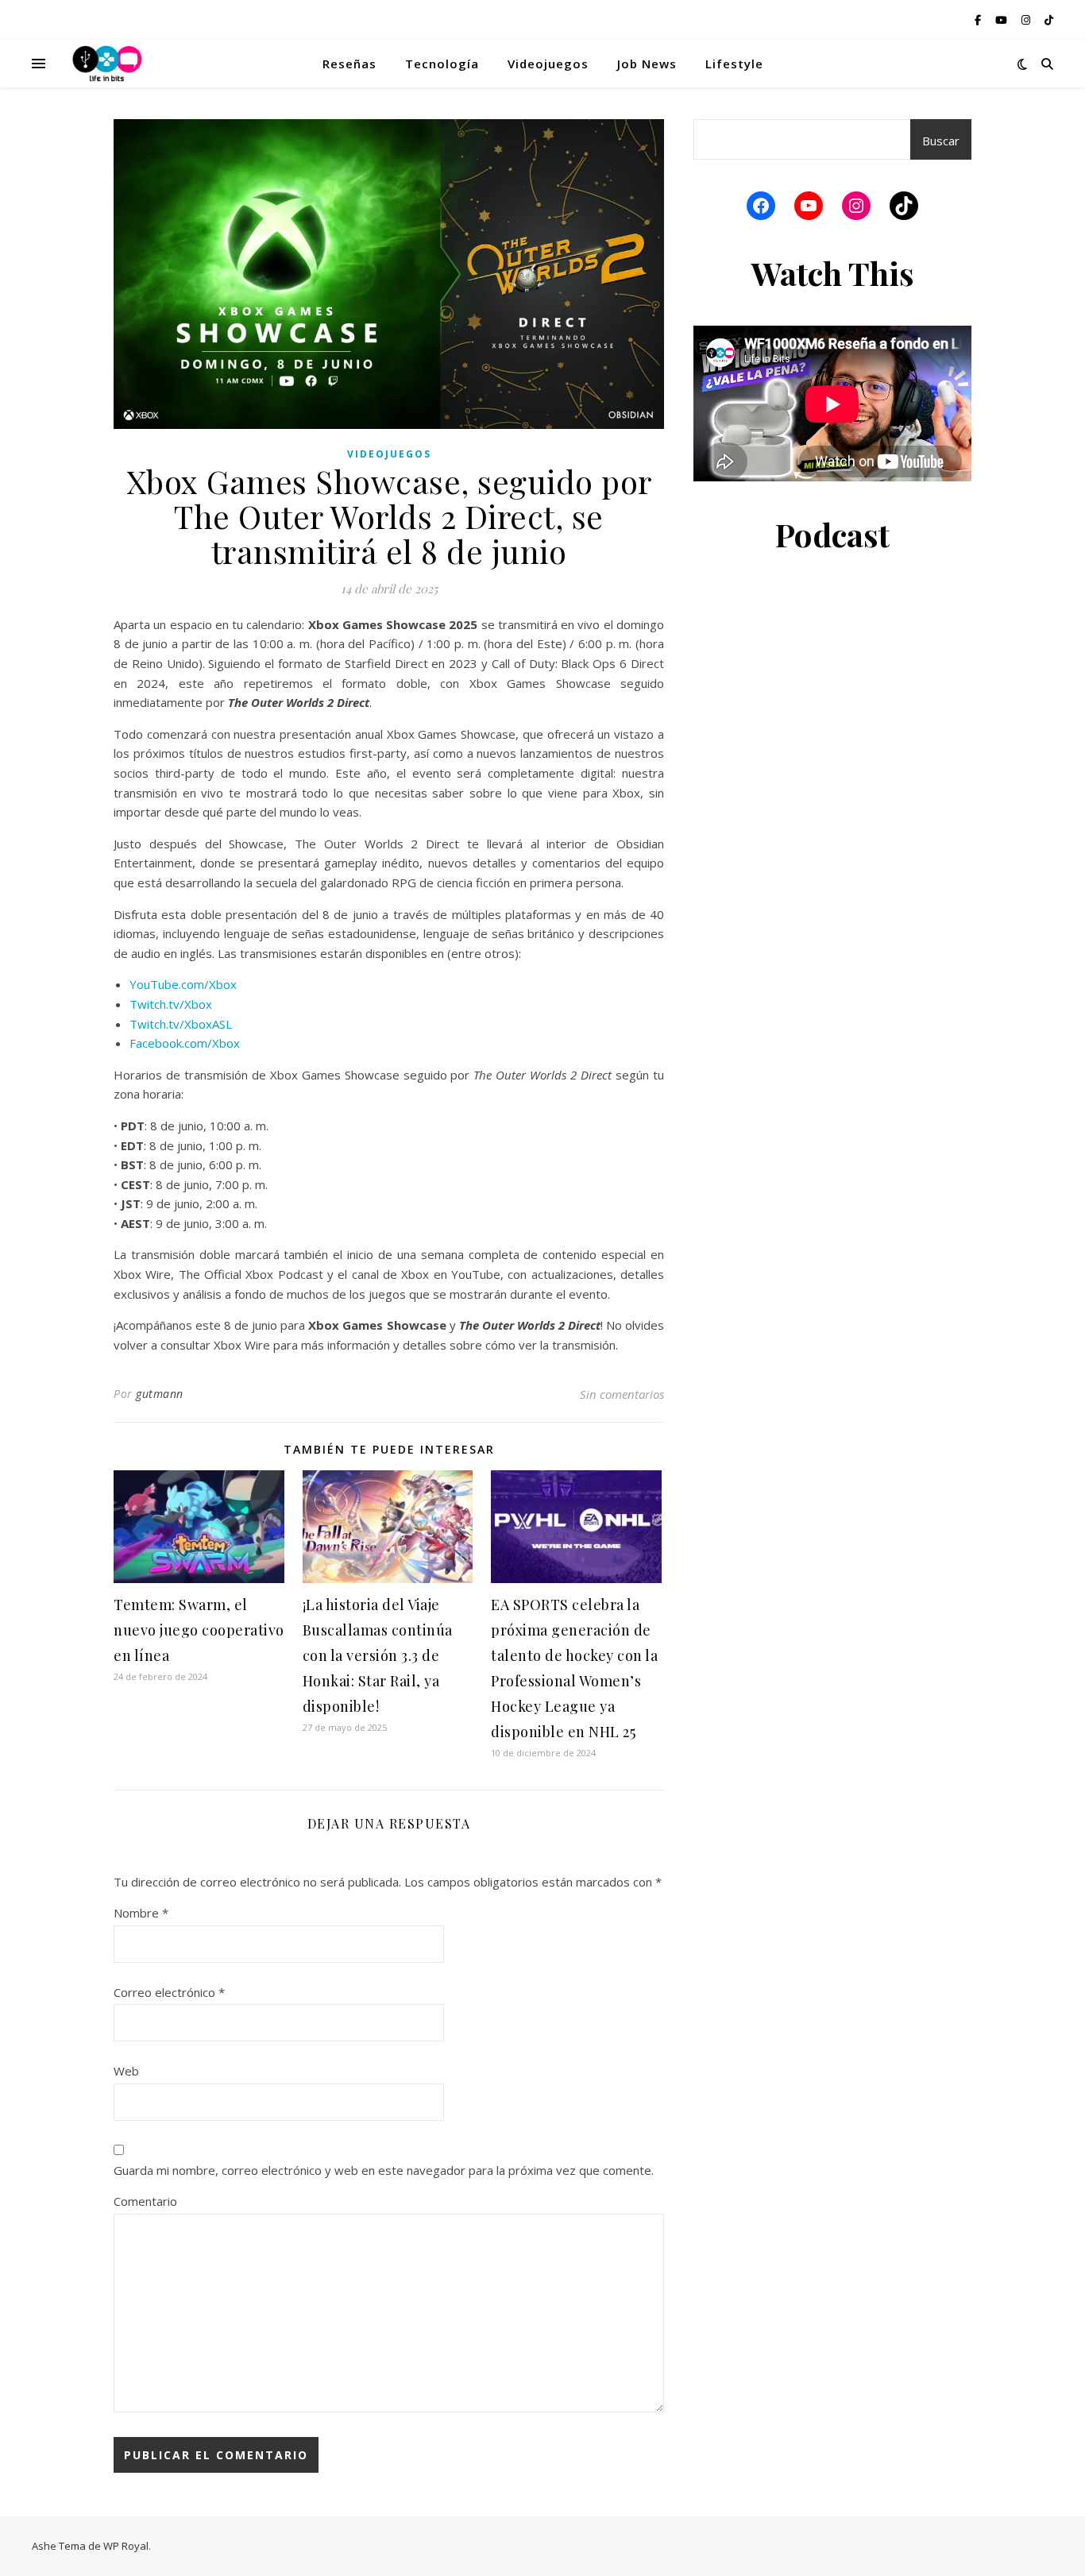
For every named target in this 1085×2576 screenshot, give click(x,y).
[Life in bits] (107, 64)
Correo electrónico (169, 1992)
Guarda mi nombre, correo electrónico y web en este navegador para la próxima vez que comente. (384, 2170)
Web (126, 2071)
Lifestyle (734, 64)
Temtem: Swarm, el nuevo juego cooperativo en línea (199, 1630)
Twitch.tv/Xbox (171, 1004)
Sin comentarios (622, 1394)
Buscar (941, 141)
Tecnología (442, 64)
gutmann (160, 1394)
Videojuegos (548, 64)
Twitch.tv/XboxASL (181, 1024)
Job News (647, 64)
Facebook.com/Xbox (185, 1043)
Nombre (141, 1913)
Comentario (145, 2201)
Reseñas (349, 64)
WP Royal (126, 2546)
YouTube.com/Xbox (183, 984)
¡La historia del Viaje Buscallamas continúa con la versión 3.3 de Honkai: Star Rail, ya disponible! (378, 1655)
